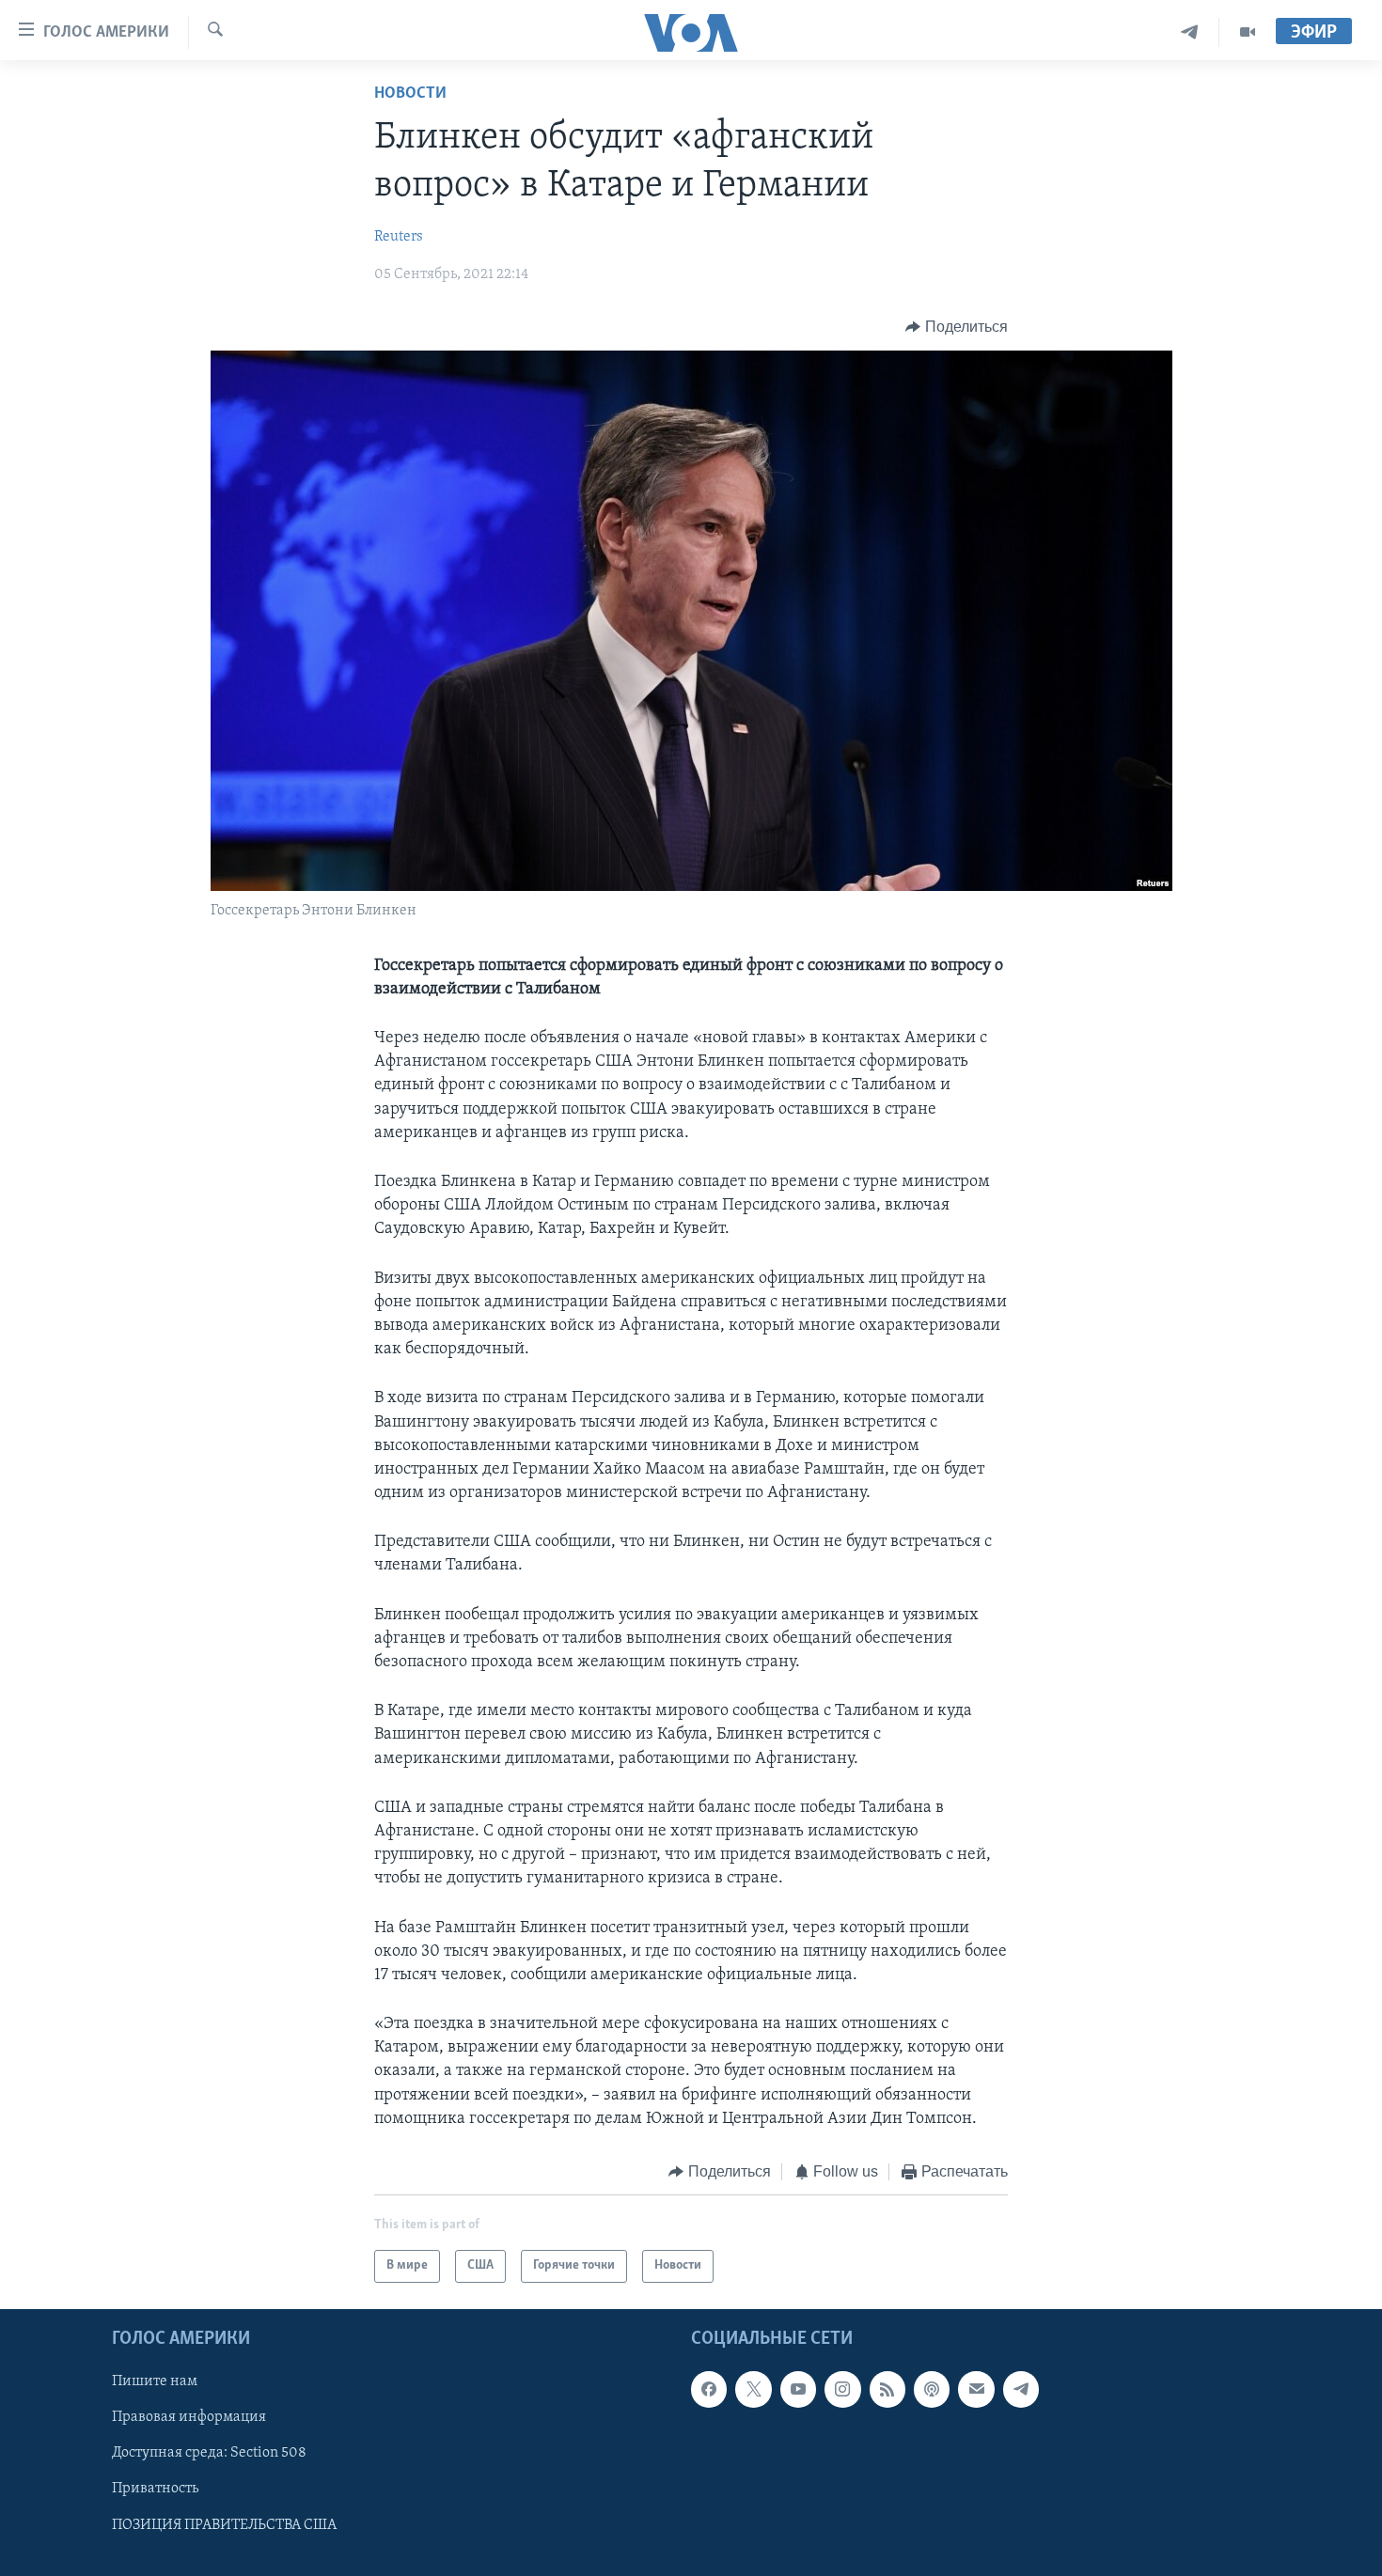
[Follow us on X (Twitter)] (753, 2389)
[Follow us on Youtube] (798, 2389)
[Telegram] (1190, 32)
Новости (410, 94)
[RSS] (887, 2389)
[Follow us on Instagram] (842, 2389)
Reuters (399, 237)
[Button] (957, 327)
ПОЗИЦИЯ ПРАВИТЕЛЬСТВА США (224, 2524)
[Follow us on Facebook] (709, 2389)
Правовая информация (189, 2417)
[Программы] (1248, 32)
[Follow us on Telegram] (1021, 2389)
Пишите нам (155, 2381)
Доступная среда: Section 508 (209, 2453)
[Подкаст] (932, 2389)
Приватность (155, 2489)
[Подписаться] (976, 2389)
